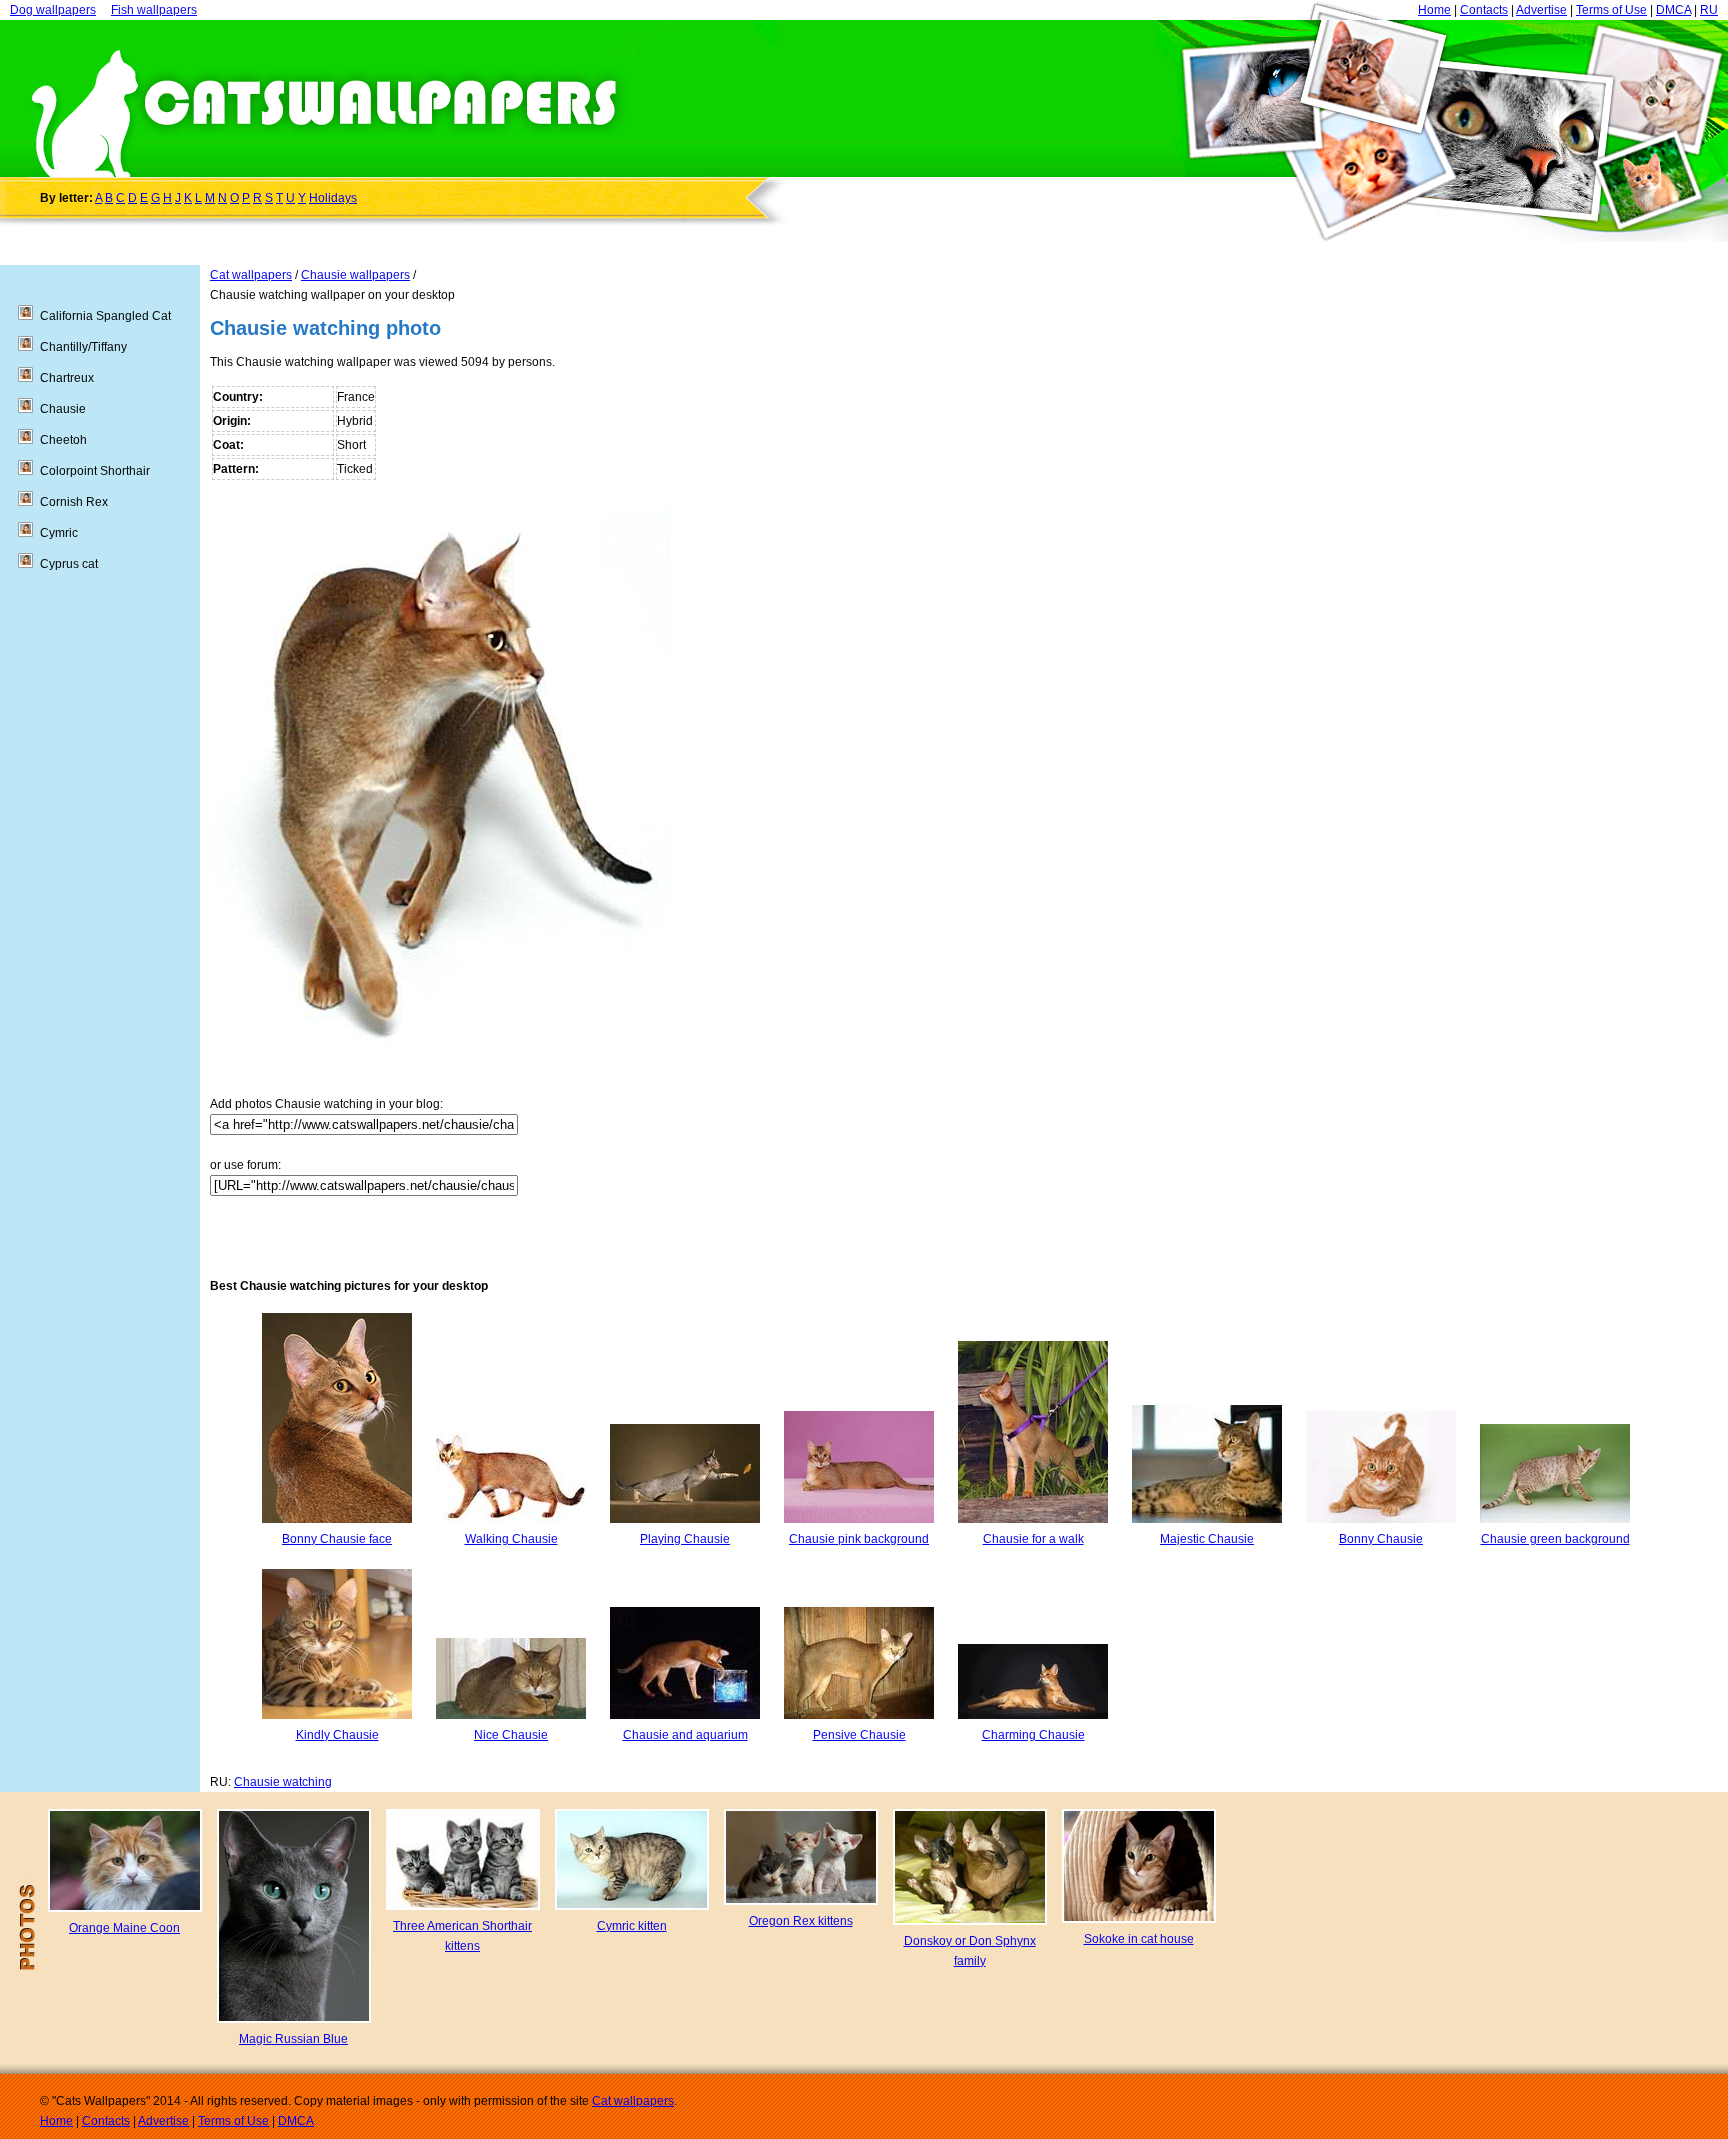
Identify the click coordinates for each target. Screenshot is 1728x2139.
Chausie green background (1555, 1539)
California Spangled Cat (105, 316)
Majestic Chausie (1207, 1539)
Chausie (63, 409)
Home (1434, 10)
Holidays (333, 198)
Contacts (1484, 10)
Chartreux (67, 378)
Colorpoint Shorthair (95, 471)
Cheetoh (63, 440)
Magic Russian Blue (293, 2039)
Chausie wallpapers (355, 275)
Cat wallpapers (251, 275)
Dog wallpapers (53, 10)
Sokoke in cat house (1139, 1939)
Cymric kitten (632, 1926)
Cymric (59, 533)
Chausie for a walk (1033, 1539)
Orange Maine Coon (124, 1928)
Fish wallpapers (154, 10)
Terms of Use (1611, 10)
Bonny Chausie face (337, 1539)
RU (1709, 10)
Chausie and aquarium (685, 1735)
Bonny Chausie (1381, 1539)
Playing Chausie (685, 1539)
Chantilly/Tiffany (83, 347)
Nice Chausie (511, 1735)
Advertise (1541, 10)
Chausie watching (283, 1782)
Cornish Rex (74, 502)
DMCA (1673, 10)
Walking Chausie (511, 1539)
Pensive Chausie (859, 1735)
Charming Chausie (1033, 1735)
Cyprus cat (69, 564)
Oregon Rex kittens (801, 1921)
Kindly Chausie (337, 1735)
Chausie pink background (859, 1539)
